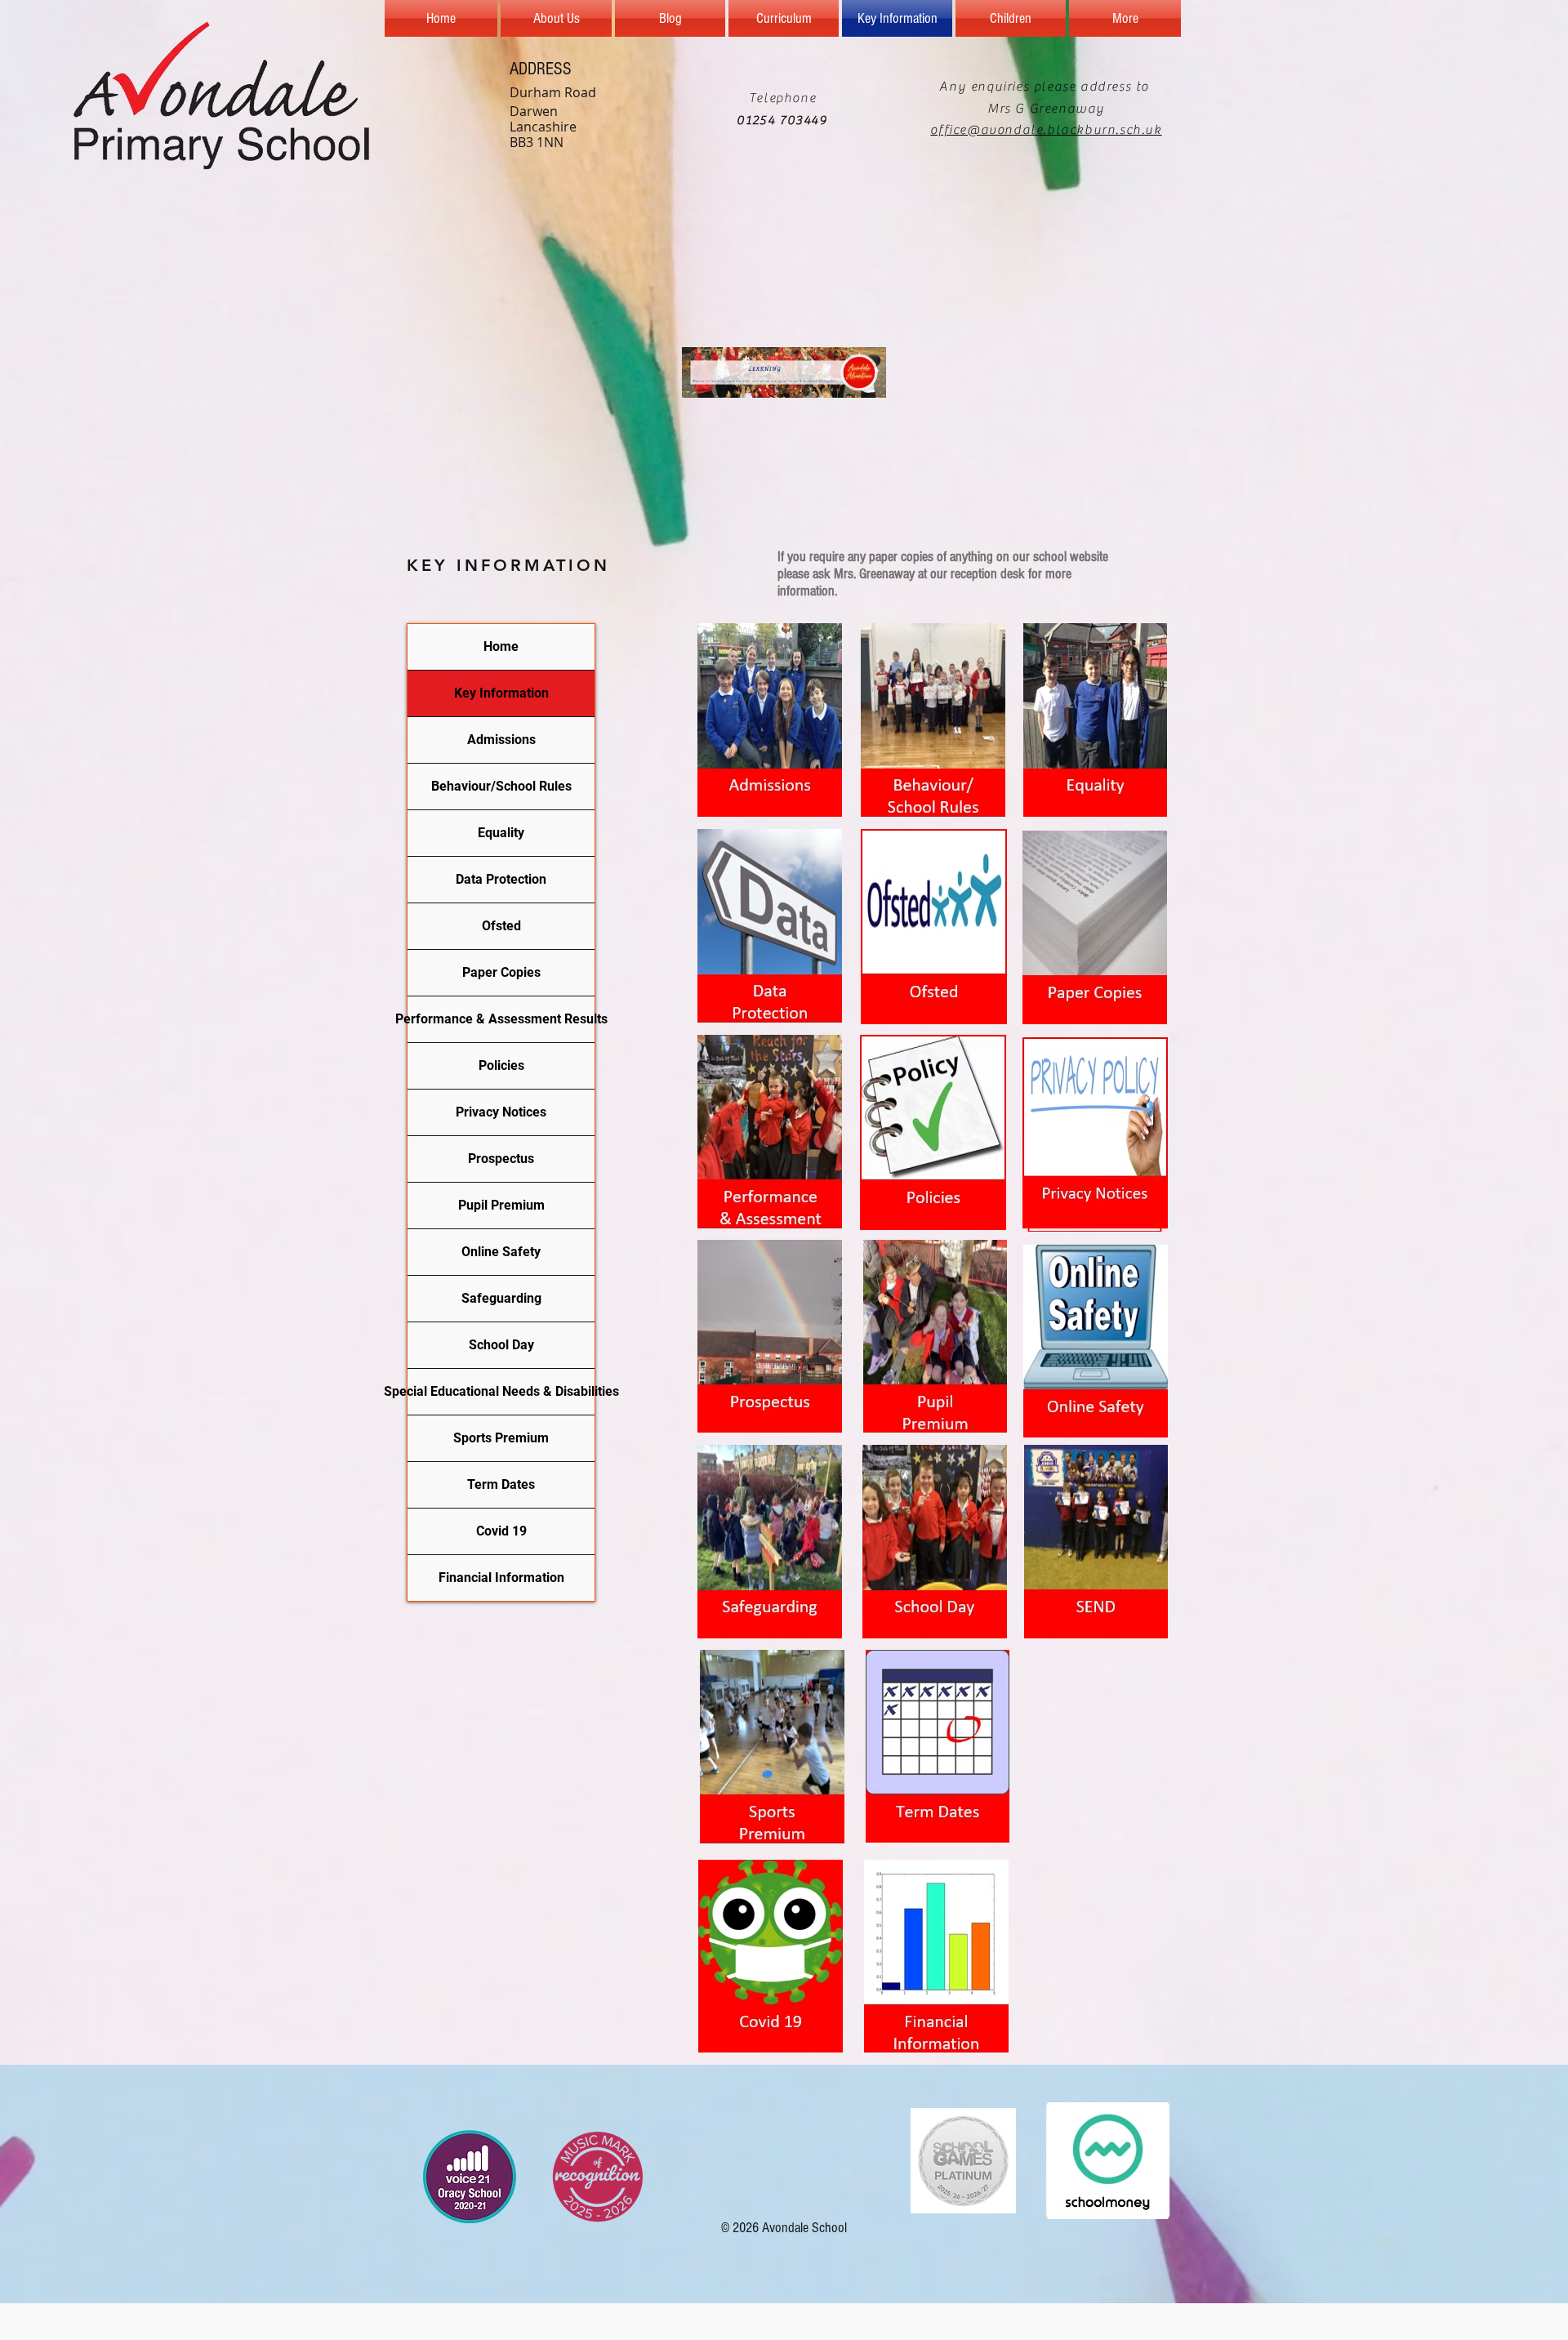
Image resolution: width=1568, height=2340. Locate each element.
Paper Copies (501, 972)
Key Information (501, 693)
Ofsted (501, 926)
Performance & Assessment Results (501, 1019)
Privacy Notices (501, 1112)
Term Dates (501, 1484)
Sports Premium (501, 1438)
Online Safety (501, 1252)
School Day (501, 1345)
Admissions (501, 740)
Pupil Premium (501, 1205)
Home (501, 646)
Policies (501, 1065)
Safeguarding (501, 1298)
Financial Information (501, 1578)
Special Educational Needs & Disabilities (501, 1391)
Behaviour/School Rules (501, 786)
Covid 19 (501, 1531)
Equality (501, 833)
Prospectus (501, 1159)
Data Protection (501, 879)
